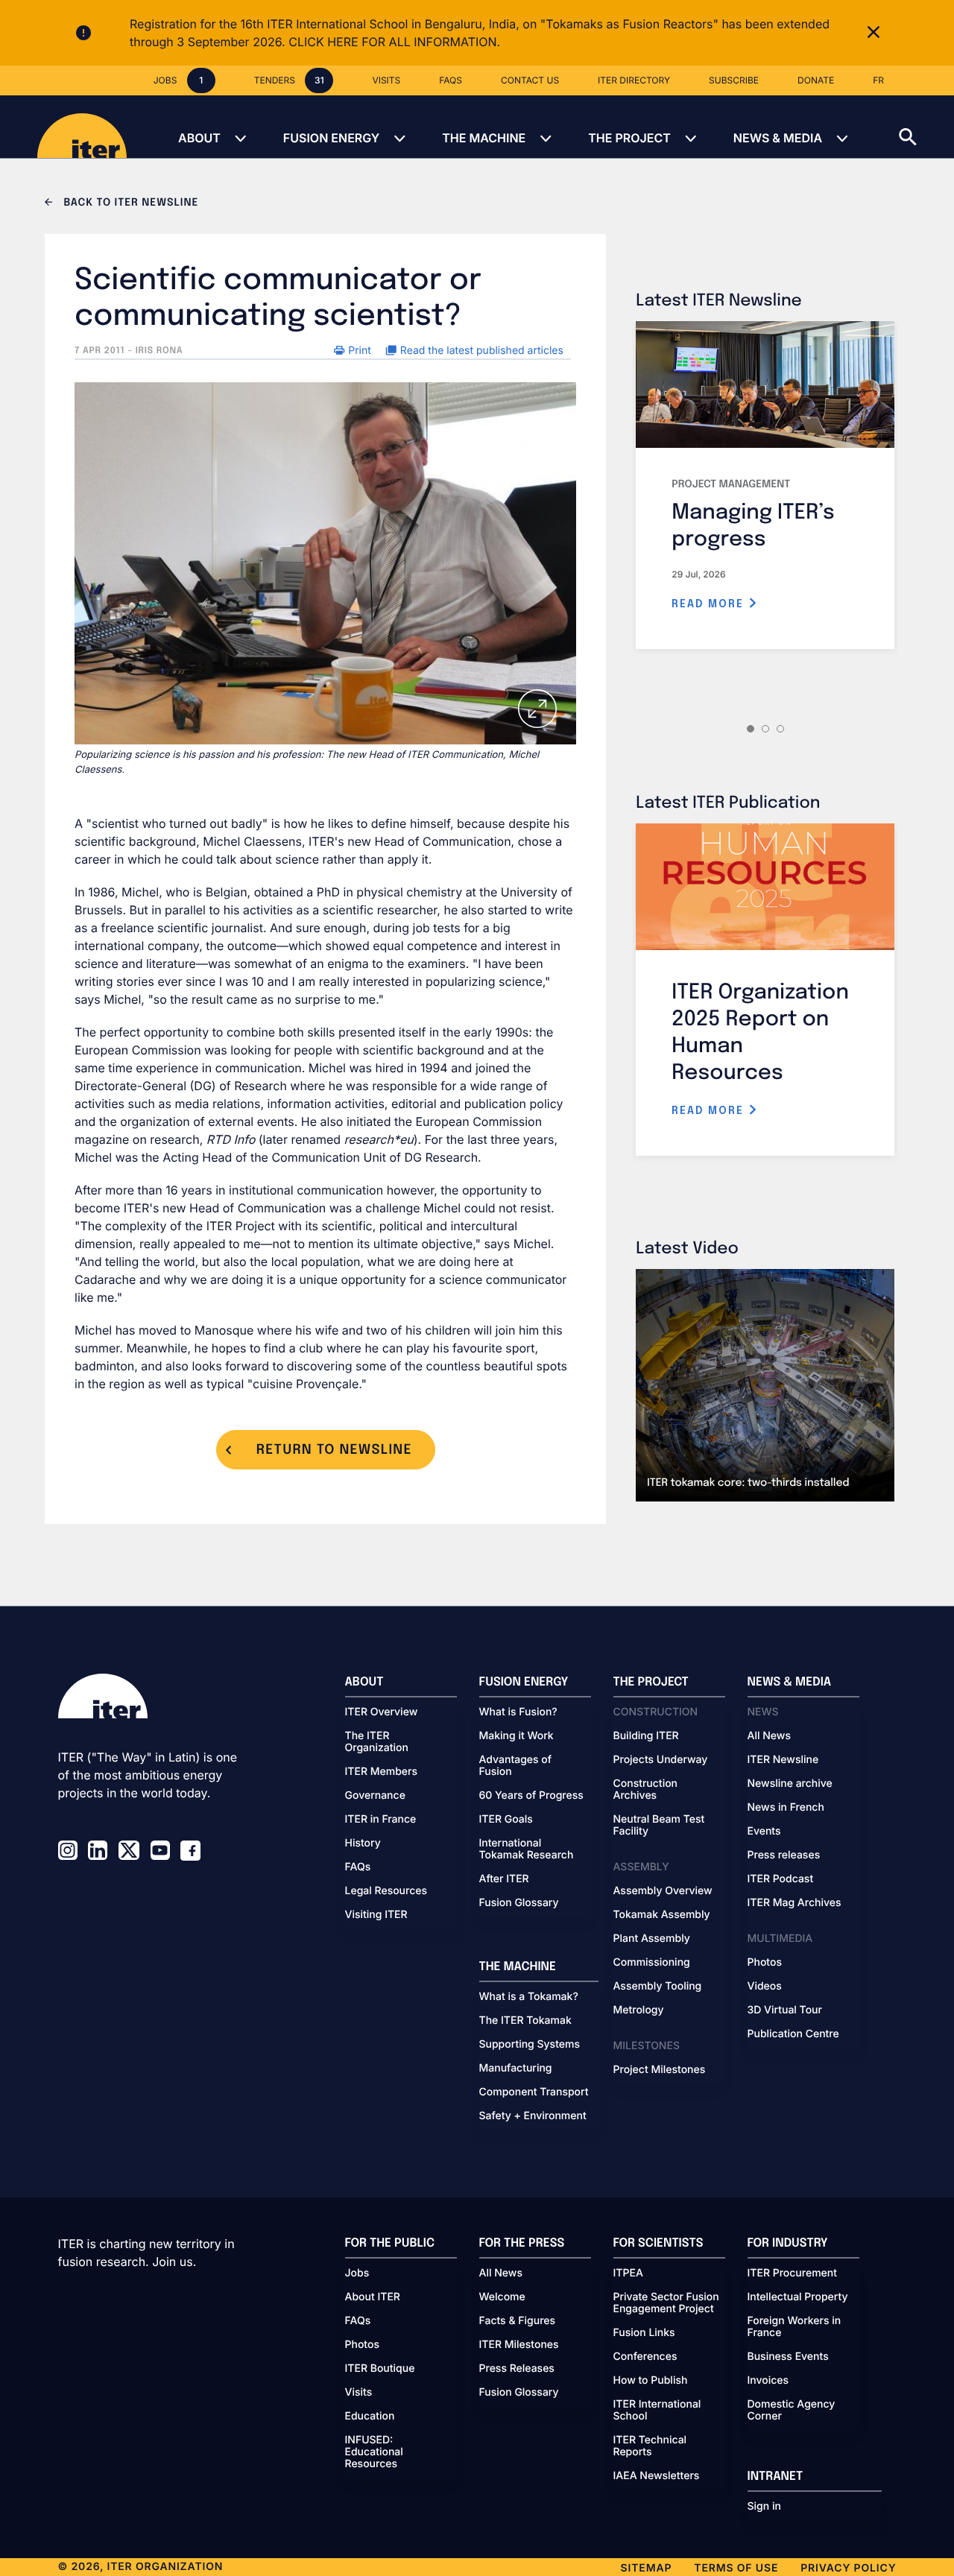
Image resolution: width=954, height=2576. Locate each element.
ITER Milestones (519, 2345)
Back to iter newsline (129, 203)
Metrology (639, 2010)
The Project (629, 138)
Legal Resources (386, 1891)
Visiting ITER (376, 1915)
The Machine (484, 138)
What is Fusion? (518, 1712)
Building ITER (646, 1736)
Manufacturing (516, 2069)
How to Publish (651, 2381)
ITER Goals (506, 1820)
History (363, 1844)
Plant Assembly (652, 1939)
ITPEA (628, 2273)
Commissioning (652, 1963)
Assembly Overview (663, 1891)
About (199, 138)
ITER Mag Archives (795, 1903)
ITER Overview (382, 1712)
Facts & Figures (518, 2321)
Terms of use (736, 2568)
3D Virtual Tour (785, 2010)
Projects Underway (661, 1760)
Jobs (357, 2273)
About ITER (373, 2297)
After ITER (504, 1879)
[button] (926, 127)
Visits (359, 2393)
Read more (710, 604)
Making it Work (517, 1736)
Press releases (784, 1855)
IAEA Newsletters (657, 2476)
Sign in (764, 2507)
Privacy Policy (848, 2568)
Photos (765, 1963)
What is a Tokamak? (529, 1997)
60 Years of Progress (531, 1796)
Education (370, 2417)
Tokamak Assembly (662, 1915)
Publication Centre (793, 2034)
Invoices (768, 2381)
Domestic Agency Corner (792, 2411)
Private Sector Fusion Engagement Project (666, 2303)
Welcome (502, 2297)
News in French (786, 1808)
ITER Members (381, 1772)
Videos (765, 1987)
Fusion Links (644, 2333)
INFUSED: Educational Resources (374, 2452)
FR (878, 80)
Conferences (645, 2357)
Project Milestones (660, 2070)
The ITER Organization (377, 1742)
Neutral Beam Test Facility (659, 1826)
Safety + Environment (533, 2116)
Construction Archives (646, 1790)
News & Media (778, 138)
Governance (375, 1796)
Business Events (788, 2357)
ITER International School (657, 2411)
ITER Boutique (380, 2369)
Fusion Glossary (519, 1903)
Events (764, 1832)
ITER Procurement (793, 2273)
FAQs (358, 1867)
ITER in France (381, 1820)
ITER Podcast (781, 1879)
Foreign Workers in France (795, 2327)
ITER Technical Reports (650, 2446)
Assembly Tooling (658, 1987)
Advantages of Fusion (516, 1766)
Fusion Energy (331, 138)
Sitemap (647, 2568)
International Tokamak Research (527, 1849)
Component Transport (534, 2092)
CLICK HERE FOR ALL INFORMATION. (394, 42)
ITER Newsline (783, 1760)
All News (769, 1736)
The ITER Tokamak (525, 2021)
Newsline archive (790, 1784)
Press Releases (517, 2369)
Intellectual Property (798, 2297)
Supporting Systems (530, 2045)
